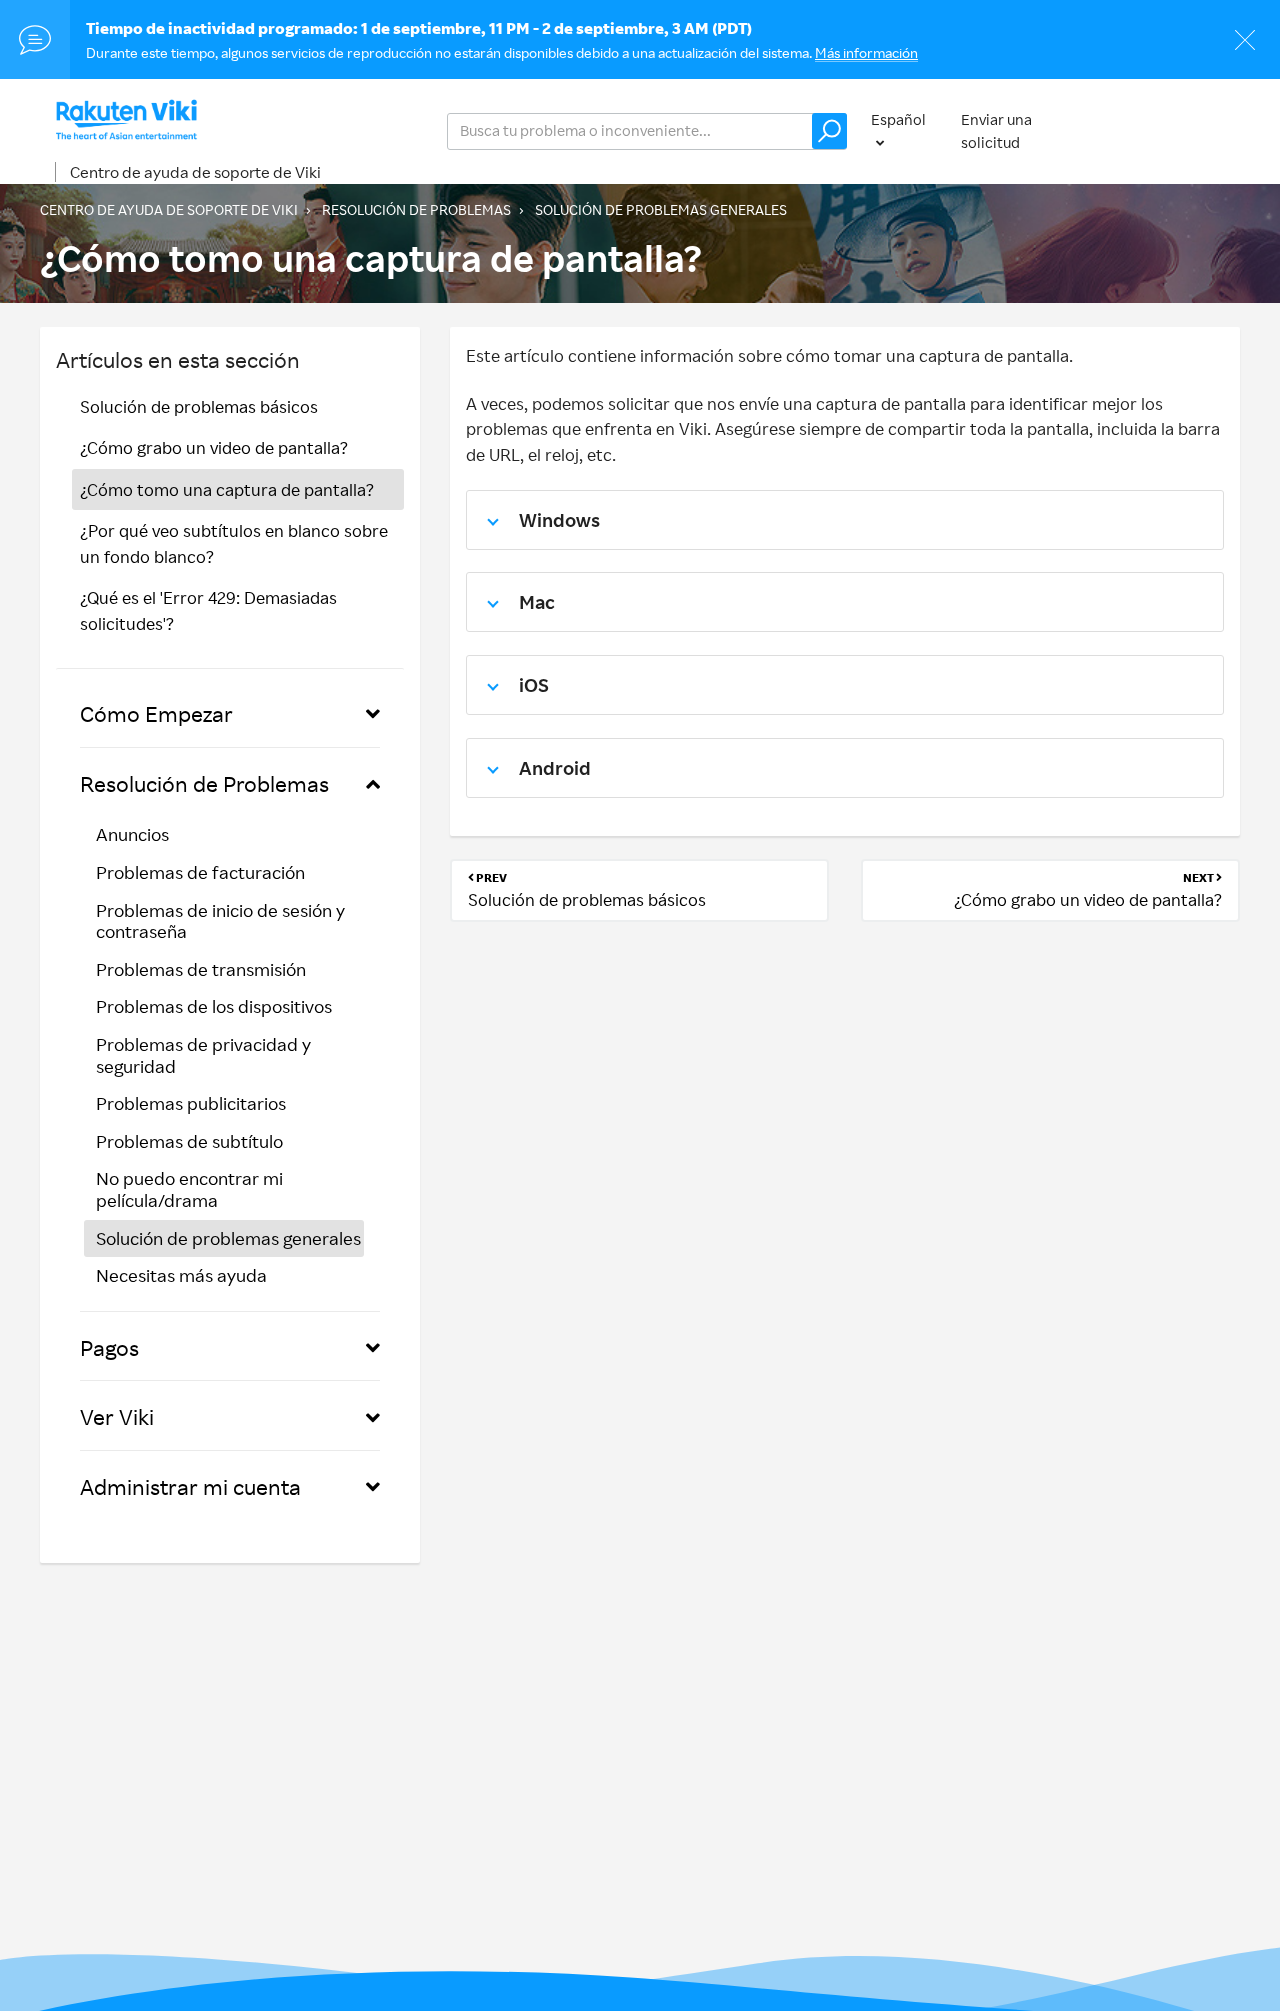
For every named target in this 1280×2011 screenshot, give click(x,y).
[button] (829, 131)
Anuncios (132, 834)
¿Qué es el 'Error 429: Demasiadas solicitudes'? (208, 610)
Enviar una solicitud (996, 131)
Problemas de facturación (200, 872)
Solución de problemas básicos (199, 406)
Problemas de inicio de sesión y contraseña (220, 921)
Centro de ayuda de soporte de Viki (195, 172)
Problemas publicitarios (191, 1103)
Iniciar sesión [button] (1175, 130)
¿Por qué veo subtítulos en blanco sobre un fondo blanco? (234, 543)
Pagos (109, 1347)
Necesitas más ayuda (181, 1275)
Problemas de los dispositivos (214, 1006)
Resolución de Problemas (416, 209)
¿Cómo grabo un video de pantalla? (214, 447)
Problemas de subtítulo (189, 1141)
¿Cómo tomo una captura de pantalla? (227, 489)
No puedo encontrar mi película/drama (189, 1189)
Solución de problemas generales (661, 209)
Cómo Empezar (156, 713)
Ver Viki (117, 1416)
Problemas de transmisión (201, 969)
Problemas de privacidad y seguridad (203, 1055)
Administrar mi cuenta (190, 1486)
